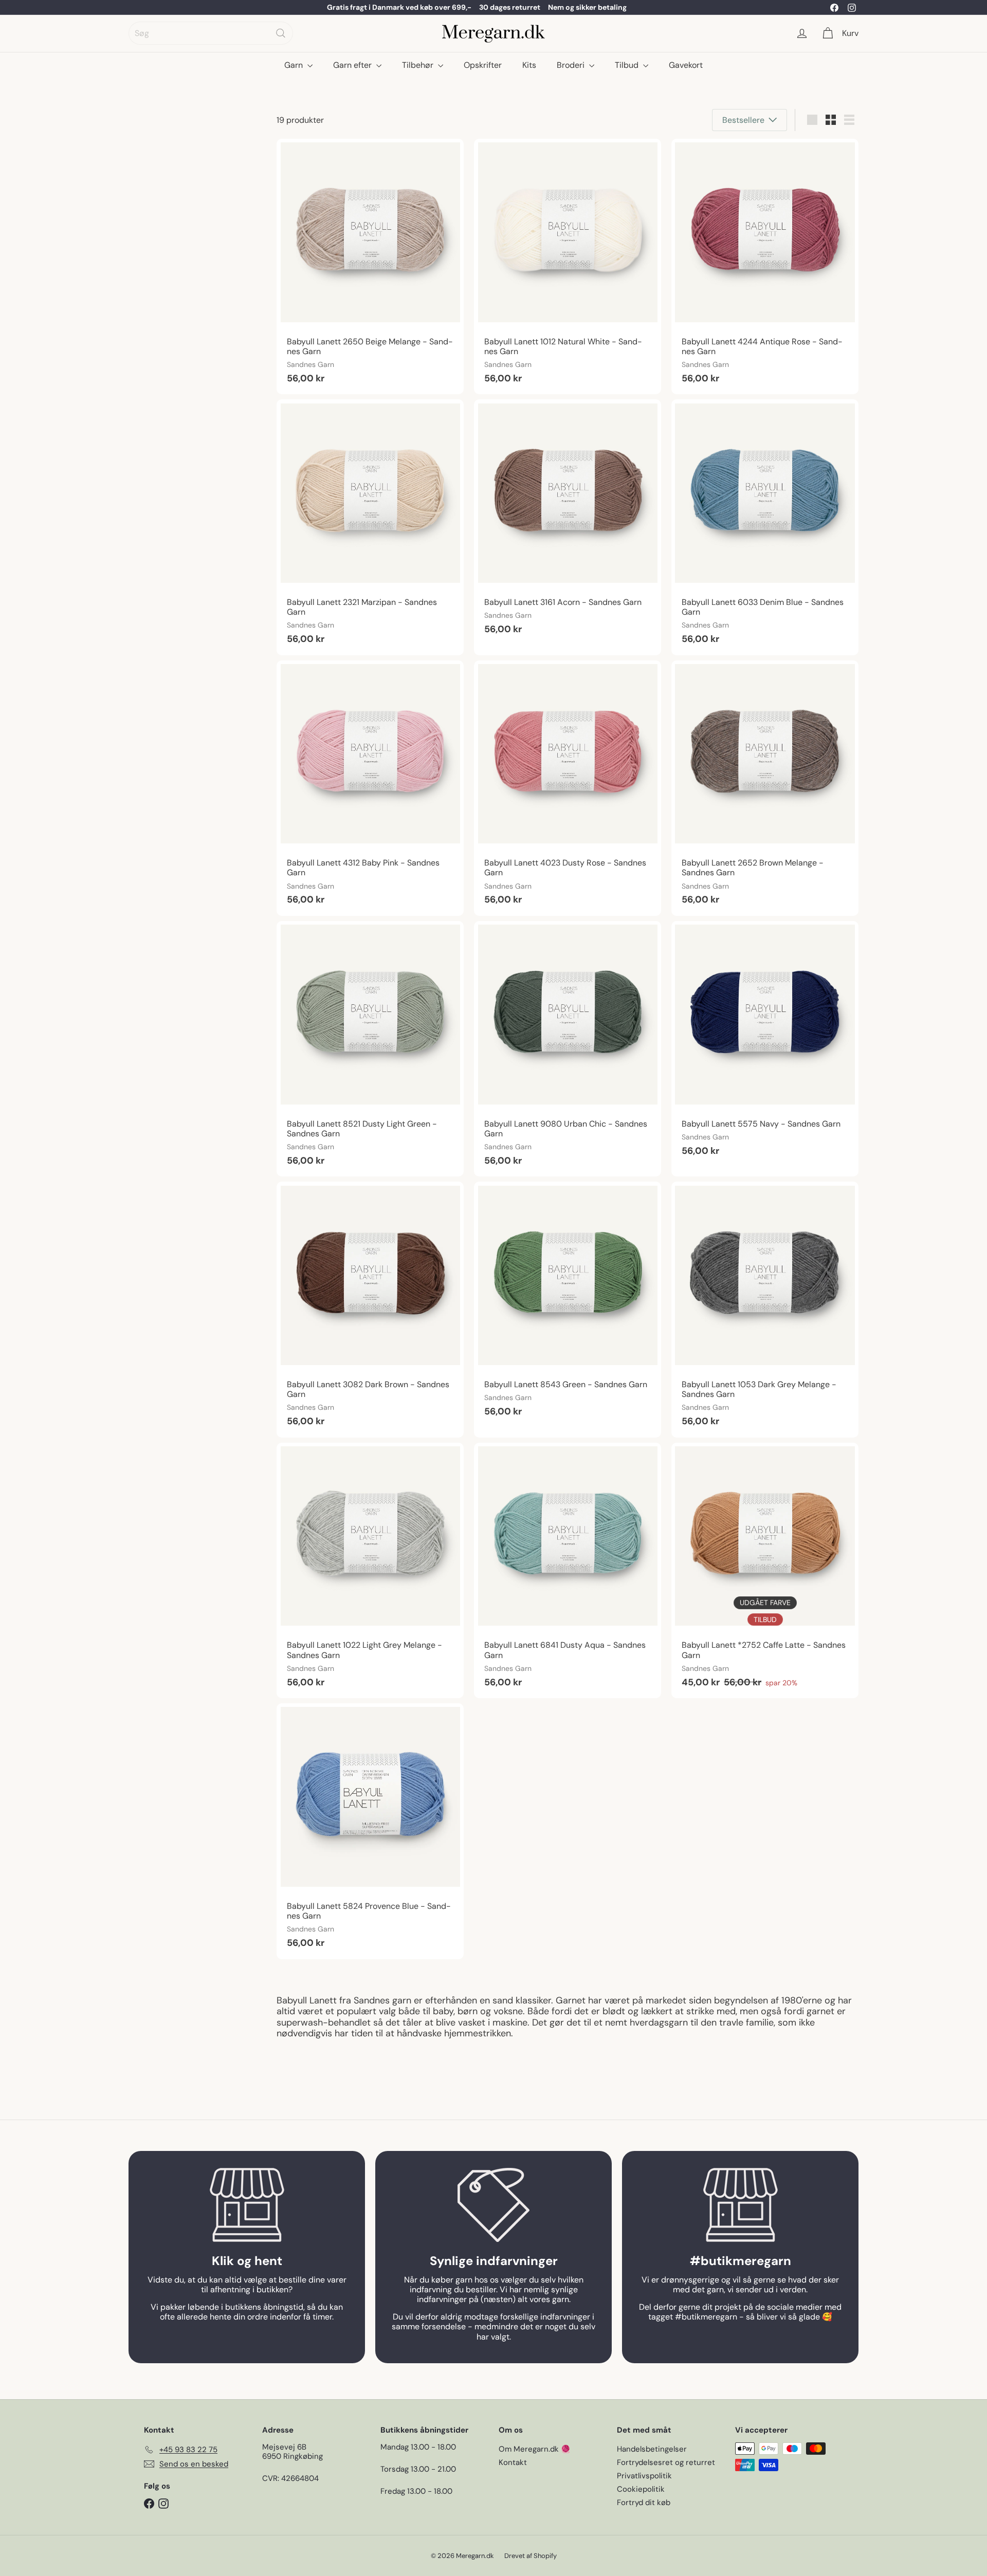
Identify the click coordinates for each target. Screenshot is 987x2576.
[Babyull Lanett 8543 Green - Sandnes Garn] (568, 1304)
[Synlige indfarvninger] (493, 2205)
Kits (529, 65)
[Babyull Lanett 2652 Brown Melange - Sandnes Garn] (765, 788)
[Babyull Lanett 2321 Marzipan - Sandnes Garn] (370, 527)
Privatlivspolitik (644, 2476)
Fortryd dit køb (644, 2503)
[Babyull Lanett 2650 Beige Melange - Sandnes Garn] (370, 266)
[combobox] (211, 33)
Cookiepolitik (641, 2489)
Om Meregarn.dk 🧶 (535, 2449)
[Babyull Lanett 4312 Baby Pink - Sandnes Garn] (370, 788)
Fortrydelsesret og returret (666, 2462)
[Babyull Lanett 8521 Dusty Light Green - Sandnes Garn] (370, 1049)
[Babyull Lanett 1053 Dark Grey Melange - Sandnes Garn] (765, 1309)
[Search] (281, 33)
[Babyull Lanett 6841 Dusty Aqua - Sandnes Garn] (568, 1570)
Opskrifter (483, 65)
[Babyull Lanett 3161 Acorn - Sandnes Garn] (568, 522)
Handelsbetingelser (652, 2449)
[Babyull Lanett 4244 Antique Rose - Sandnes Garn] (765, 266)
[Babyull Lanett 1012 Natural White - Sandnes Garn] (568, 266)
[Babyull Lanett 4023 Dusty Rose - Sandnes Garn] (568, 788)
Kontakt (513, 2462)
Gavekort (686, 65)
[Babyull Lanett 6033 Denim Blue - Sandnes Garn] (765, 527)
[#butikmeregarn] (740, 2205)
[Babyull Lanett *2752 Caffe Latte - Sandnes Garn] (765, 1570)
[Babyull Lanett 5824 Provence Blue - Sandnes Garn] (370, 1831)
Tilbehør (419, 65)
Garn (295, 65)
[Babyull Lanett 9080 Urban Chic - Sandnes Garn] (568, 1049)
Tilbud (628, 65)
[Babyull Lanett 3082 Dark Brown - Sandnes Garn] (370, 1309)
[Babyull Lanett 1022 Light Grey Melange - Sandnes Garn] (370, 1570)
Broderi (572, 65)
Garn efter (353, 65)
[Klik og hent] (247, 2205)
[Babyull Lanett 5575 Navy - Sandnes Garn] (765, 1044)
